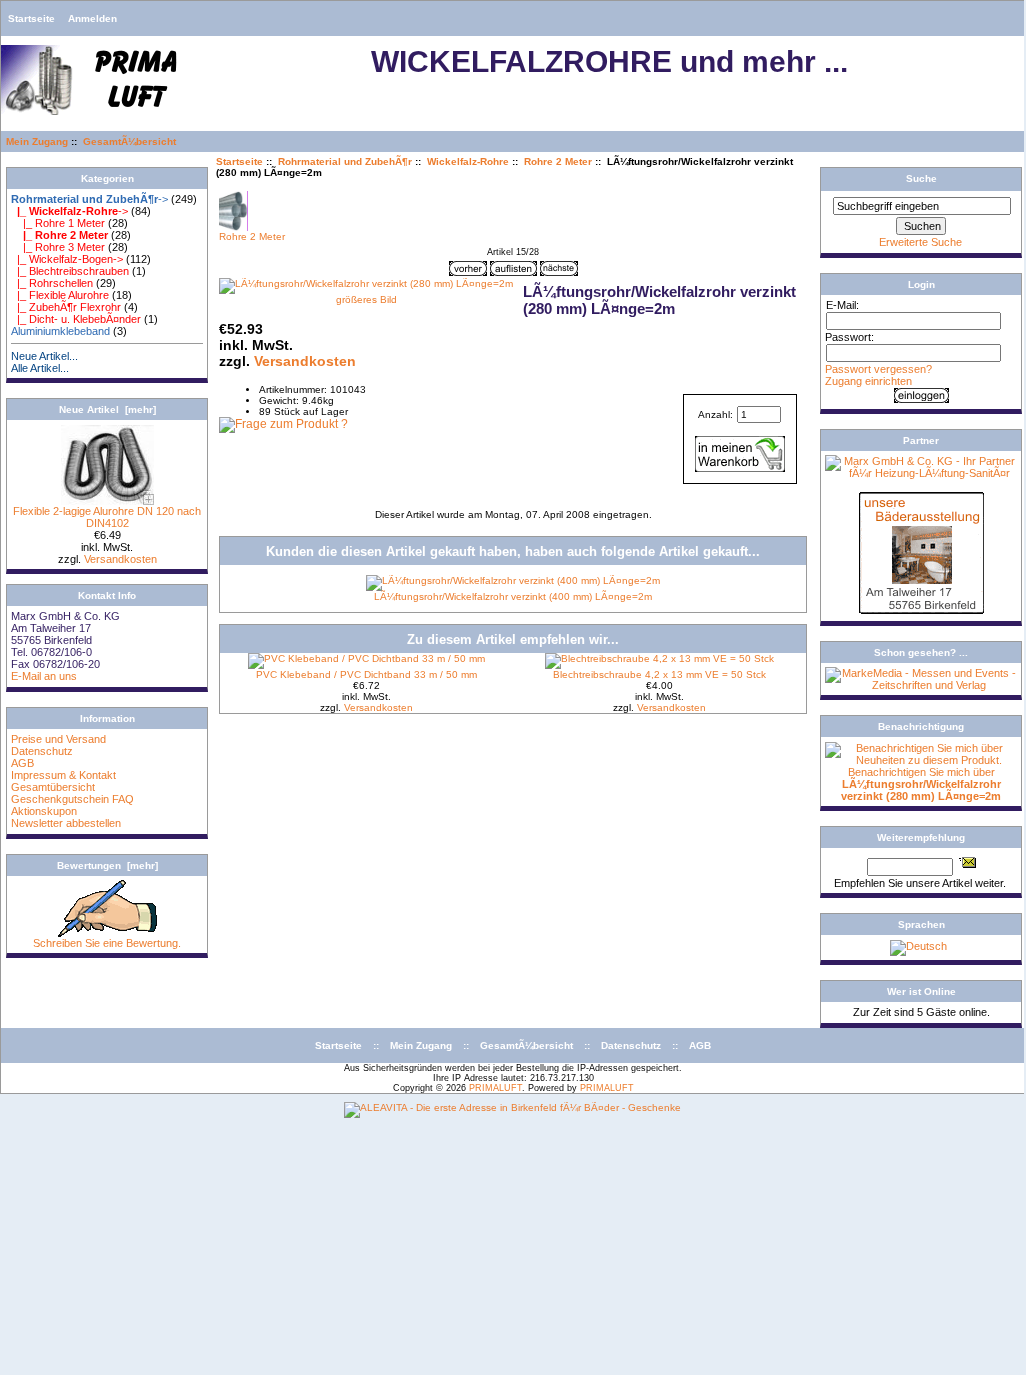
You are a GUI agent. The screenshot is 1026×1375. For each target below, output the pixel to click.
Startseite (31, 18)
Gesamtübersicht (53, 787)
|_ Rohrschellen (52, 283)
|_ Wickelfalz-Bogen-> (67, 259)
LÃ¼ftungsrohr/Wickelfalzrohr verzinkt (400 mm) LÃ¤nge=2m (513, 596)
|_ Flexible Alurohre (60, 295)
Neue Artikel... (44, 356)
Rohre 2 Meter (558, 161)
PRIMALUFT (495, 1088)
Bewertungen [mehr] (107, 865)
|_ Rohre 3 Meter (58, 247)
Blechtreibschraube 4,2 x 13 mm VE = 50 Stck (659, 674)
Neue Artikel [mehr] (107, 409)
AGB (22, 763)
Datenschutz (42, 751)
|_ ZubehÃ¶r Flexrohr (66, 307)
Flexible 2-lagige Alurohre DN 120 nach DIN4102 (107, 517)
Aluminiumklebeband (60, 331)
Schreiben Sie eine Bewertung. (107, 943)
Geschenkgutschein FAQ (72, 799)
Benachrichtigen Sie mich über (921, 784)
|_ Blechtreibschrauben (70, 271)
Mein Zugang (37, 141)
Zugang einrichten (868, 381)
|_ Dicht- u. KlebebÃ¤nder (76, 319)
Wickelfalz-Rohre (468, 161)
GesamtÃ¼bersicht (129, 141)
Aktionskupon (44, 811)
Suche (921, 178)
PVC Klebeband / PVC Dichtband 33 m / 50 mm (366, 674)
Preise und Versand (58, 739)
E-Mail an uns (44, 676)
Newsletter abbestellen (66, 823)
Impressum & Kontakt (63, 775)
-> (89, 199)
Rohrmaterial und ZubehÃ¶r (345, 161)
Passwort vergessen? (878, 369)
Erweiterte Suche (920, 242)
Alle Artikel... (40, 368)
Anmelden (92, 18)
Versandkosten (120, 559)
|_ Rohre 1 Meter (58, 223)
